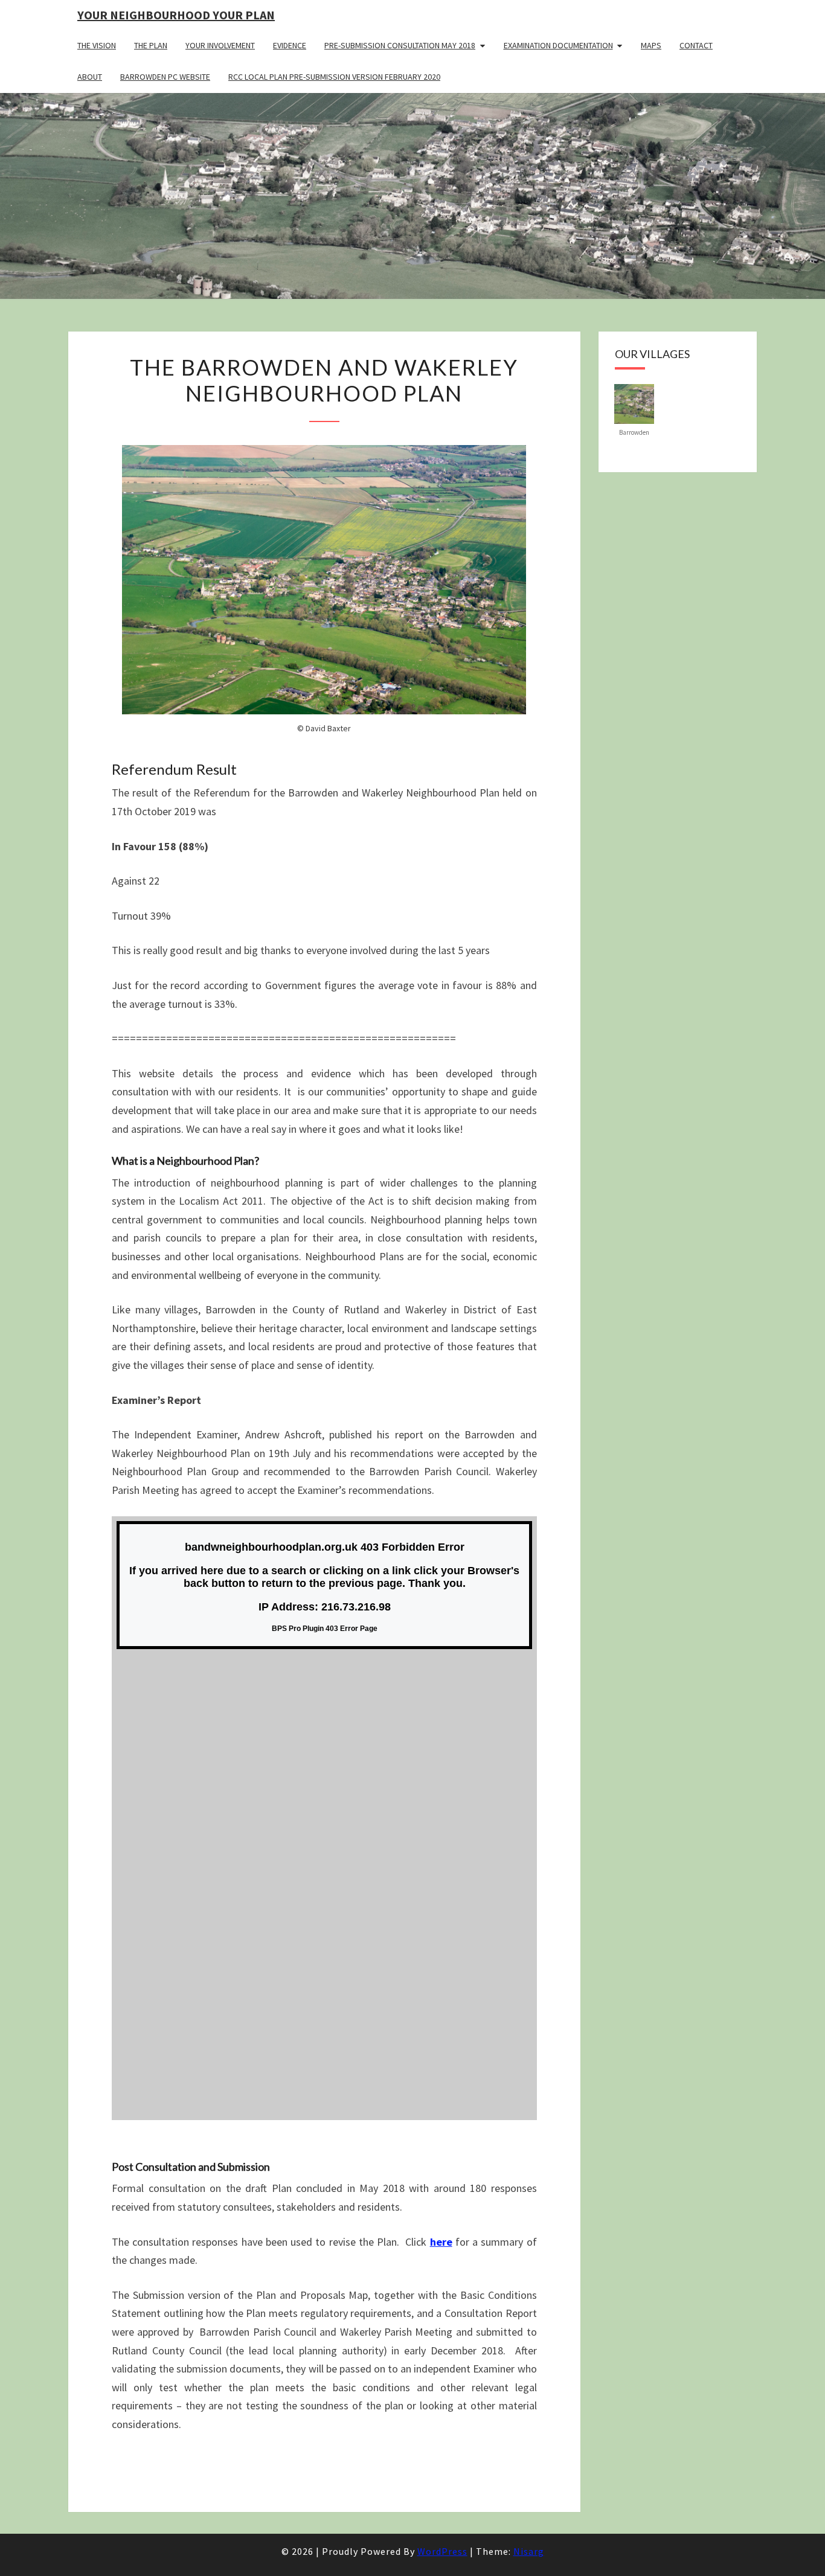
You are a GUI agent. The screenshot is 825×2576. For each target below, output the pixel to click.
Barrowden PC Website (165, 77)
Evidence (290, 45)
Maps (651, 45)
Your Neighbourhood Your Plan (176, 15)
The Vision (97, 45)
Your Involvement (220, 45)
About (90, 77)
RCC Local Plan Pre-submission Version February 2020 (334, 77)
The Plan (151, 45)
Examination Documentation (558, 45)
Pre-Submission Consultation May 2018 (400, 45)
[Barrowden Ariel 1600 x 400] (634, 403)
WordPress (442, 2551)
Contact (696, 45)
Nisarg (529, 2551)
